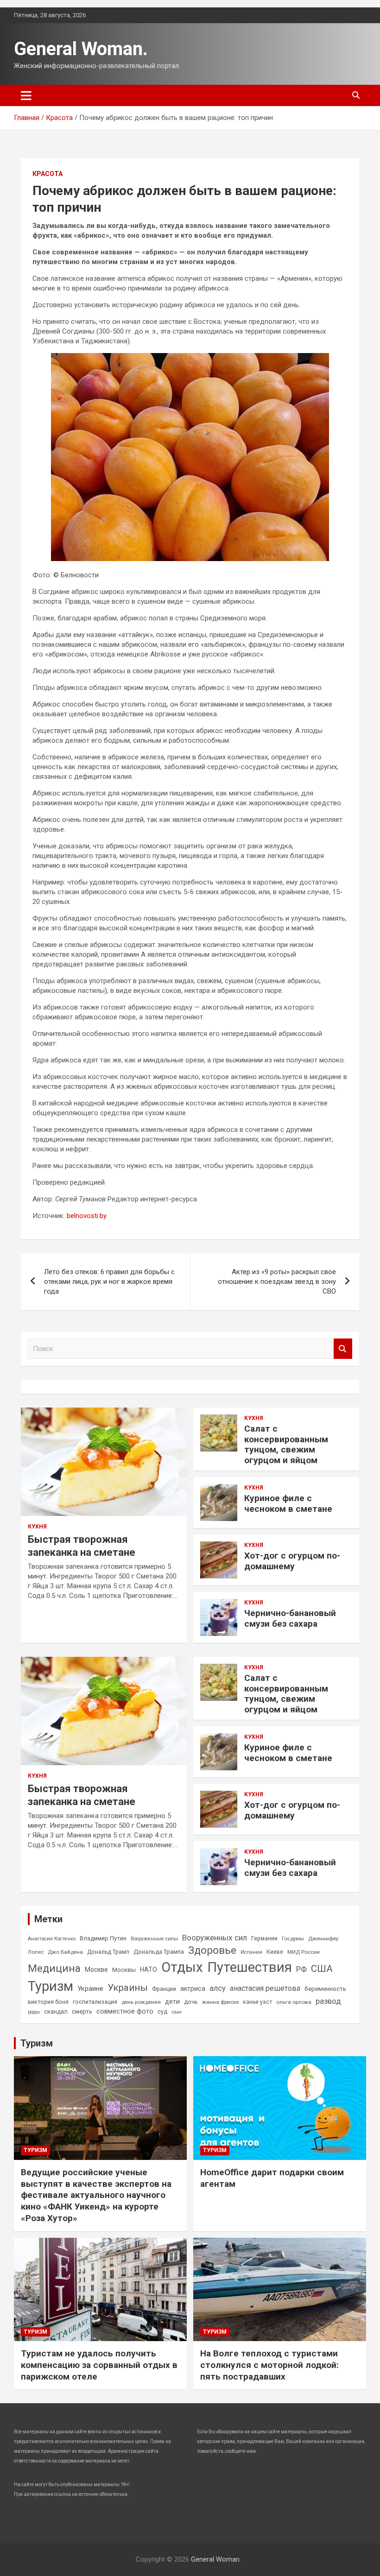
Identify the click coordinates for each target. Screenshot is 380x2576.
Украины (128, 1988)
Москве (96, 1970)
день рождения (141, 2002)
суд (162, 2012)
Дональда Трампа (159, 1952)
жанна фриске (220, 2002)
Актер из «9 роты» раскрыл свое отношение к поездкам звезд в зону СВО (277, 1282)
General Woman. (81, 49)
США (322, 1969)
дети (172, 2001)
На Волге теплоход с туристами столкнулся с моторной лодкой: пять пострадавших (269, 2365)
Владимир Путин (103, 1938)
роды (34, 2012)
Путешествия (250, 1967)
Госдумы (293, 1938)
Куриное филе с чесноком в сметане (288, 1503)
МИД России (304, 1952)
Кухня (37, 1527)
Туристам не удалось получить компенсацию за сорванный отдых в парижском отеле (99, 2365)
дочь (191, 2002)
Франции (164, 1989)
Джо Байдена (65, 1952)
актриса (193, 1989)
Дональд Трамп (108, 1952)
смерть (82, 2011)
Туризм (51, 1986)
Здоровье (212, 1950)
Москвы (124, 1970)
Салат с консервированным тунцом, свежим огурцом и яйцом (286, 1444)
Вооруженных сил (215, 1938)
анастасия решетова (265, 1988)
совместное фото (125, 2011)
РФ (301, 1969)
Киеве (275, 1952)
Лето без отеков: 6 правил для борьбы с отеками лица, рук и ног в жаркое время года (109, 1282)
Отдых (182, 1967)
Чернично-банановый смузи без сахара (290, 1618)
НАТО (149, 1970)
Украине (90, 1989)
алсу (218, 1988)
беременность (325, 1989)
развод (328, 2001)
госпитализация (95, 2002)
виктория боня (48, 2002)
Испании (251, 1952)
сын (177, 2012)
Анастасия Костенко (52, 1939)
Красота (47, 174)
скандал (56, 2011)
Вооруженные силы (154, 1939)
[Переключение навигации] (26, 95)
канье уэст (257, 2002)
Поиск (343, 1349)
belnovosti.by (87, 1216)
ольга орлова (294, 2002)
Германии (264, 1938)
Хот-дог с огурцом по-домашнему (292, 1561)
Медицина (54, 1968)
